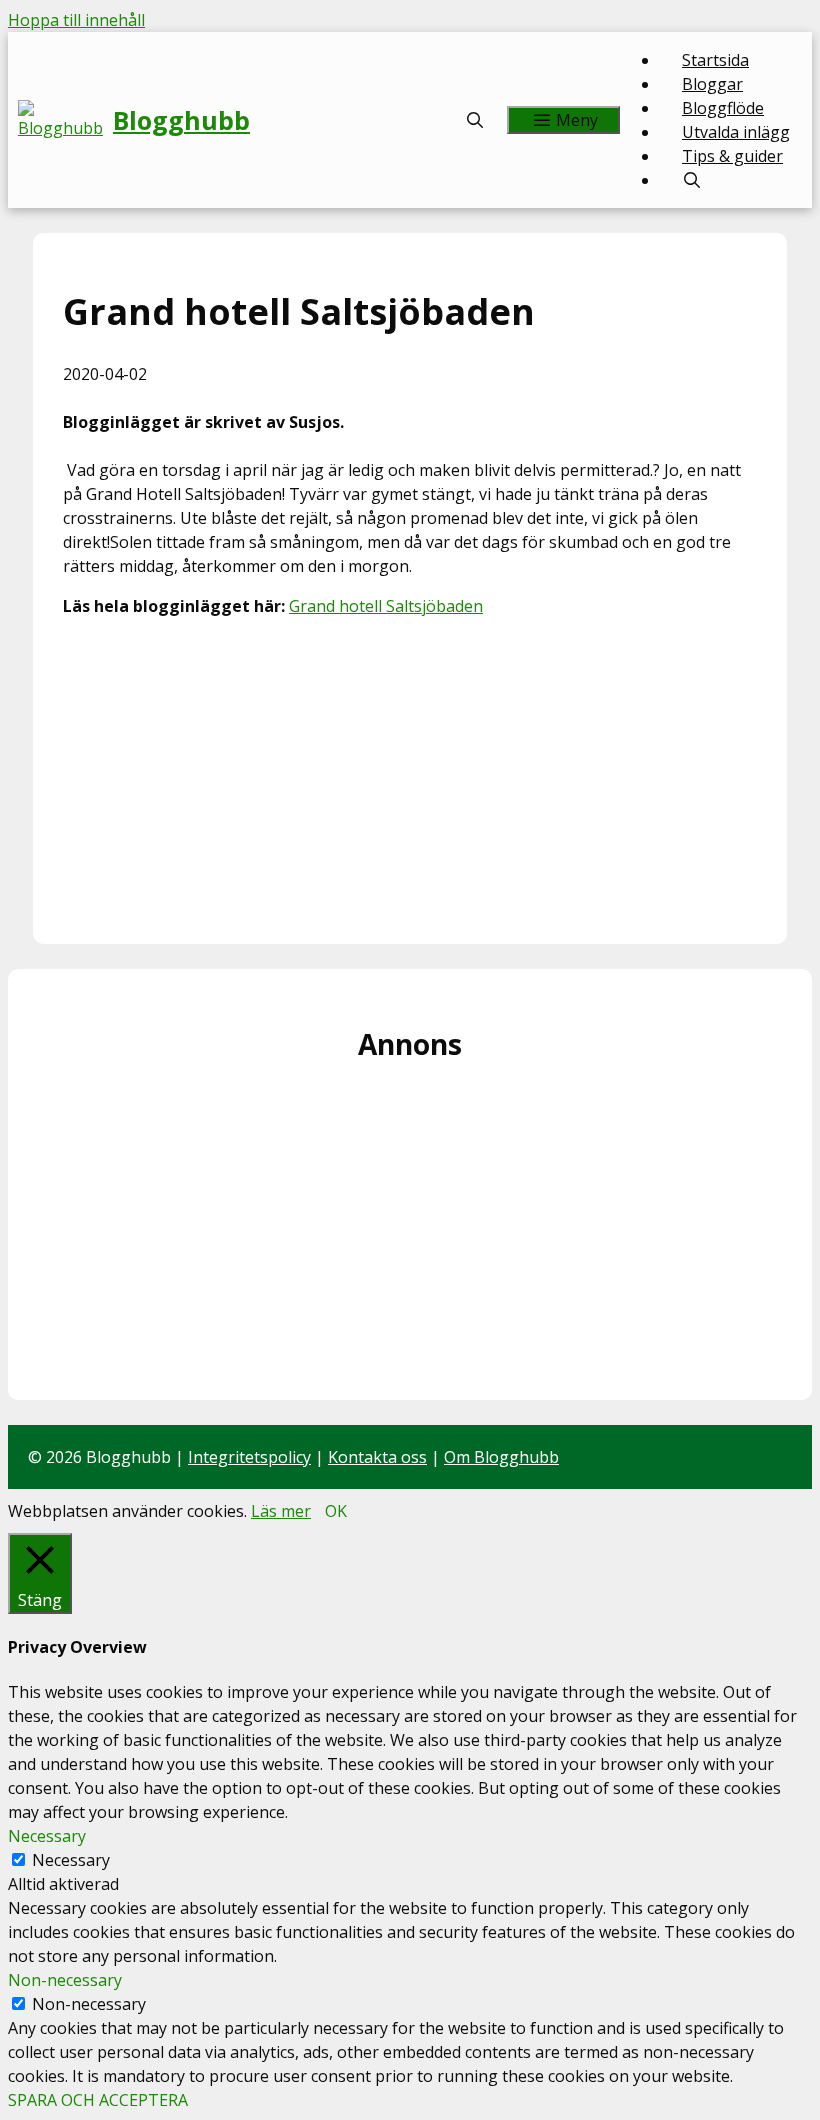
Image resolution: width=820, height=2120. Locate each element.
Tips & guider (732, 156)
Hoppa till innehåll (76, 20)
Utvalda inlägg (736, 132)
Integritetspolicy (249, 1457)
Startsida (715, 60)
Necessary (71, 1860)
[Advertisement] (410, 774)
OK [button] (336, 1511)
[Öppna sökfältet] (475, 120)
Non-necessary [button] (65, 1980)
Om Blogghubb (501, 1457)
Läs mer (281, 1511)
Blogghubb (181, 120)
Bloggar (712, 84)
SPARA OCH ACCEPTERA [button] (98, 2100)
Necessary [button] (47, 1836)
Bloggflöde (723, 108)
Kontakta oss (377, 1457)
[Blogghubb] (65, 120)
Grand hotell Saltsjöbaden (386, 606)
